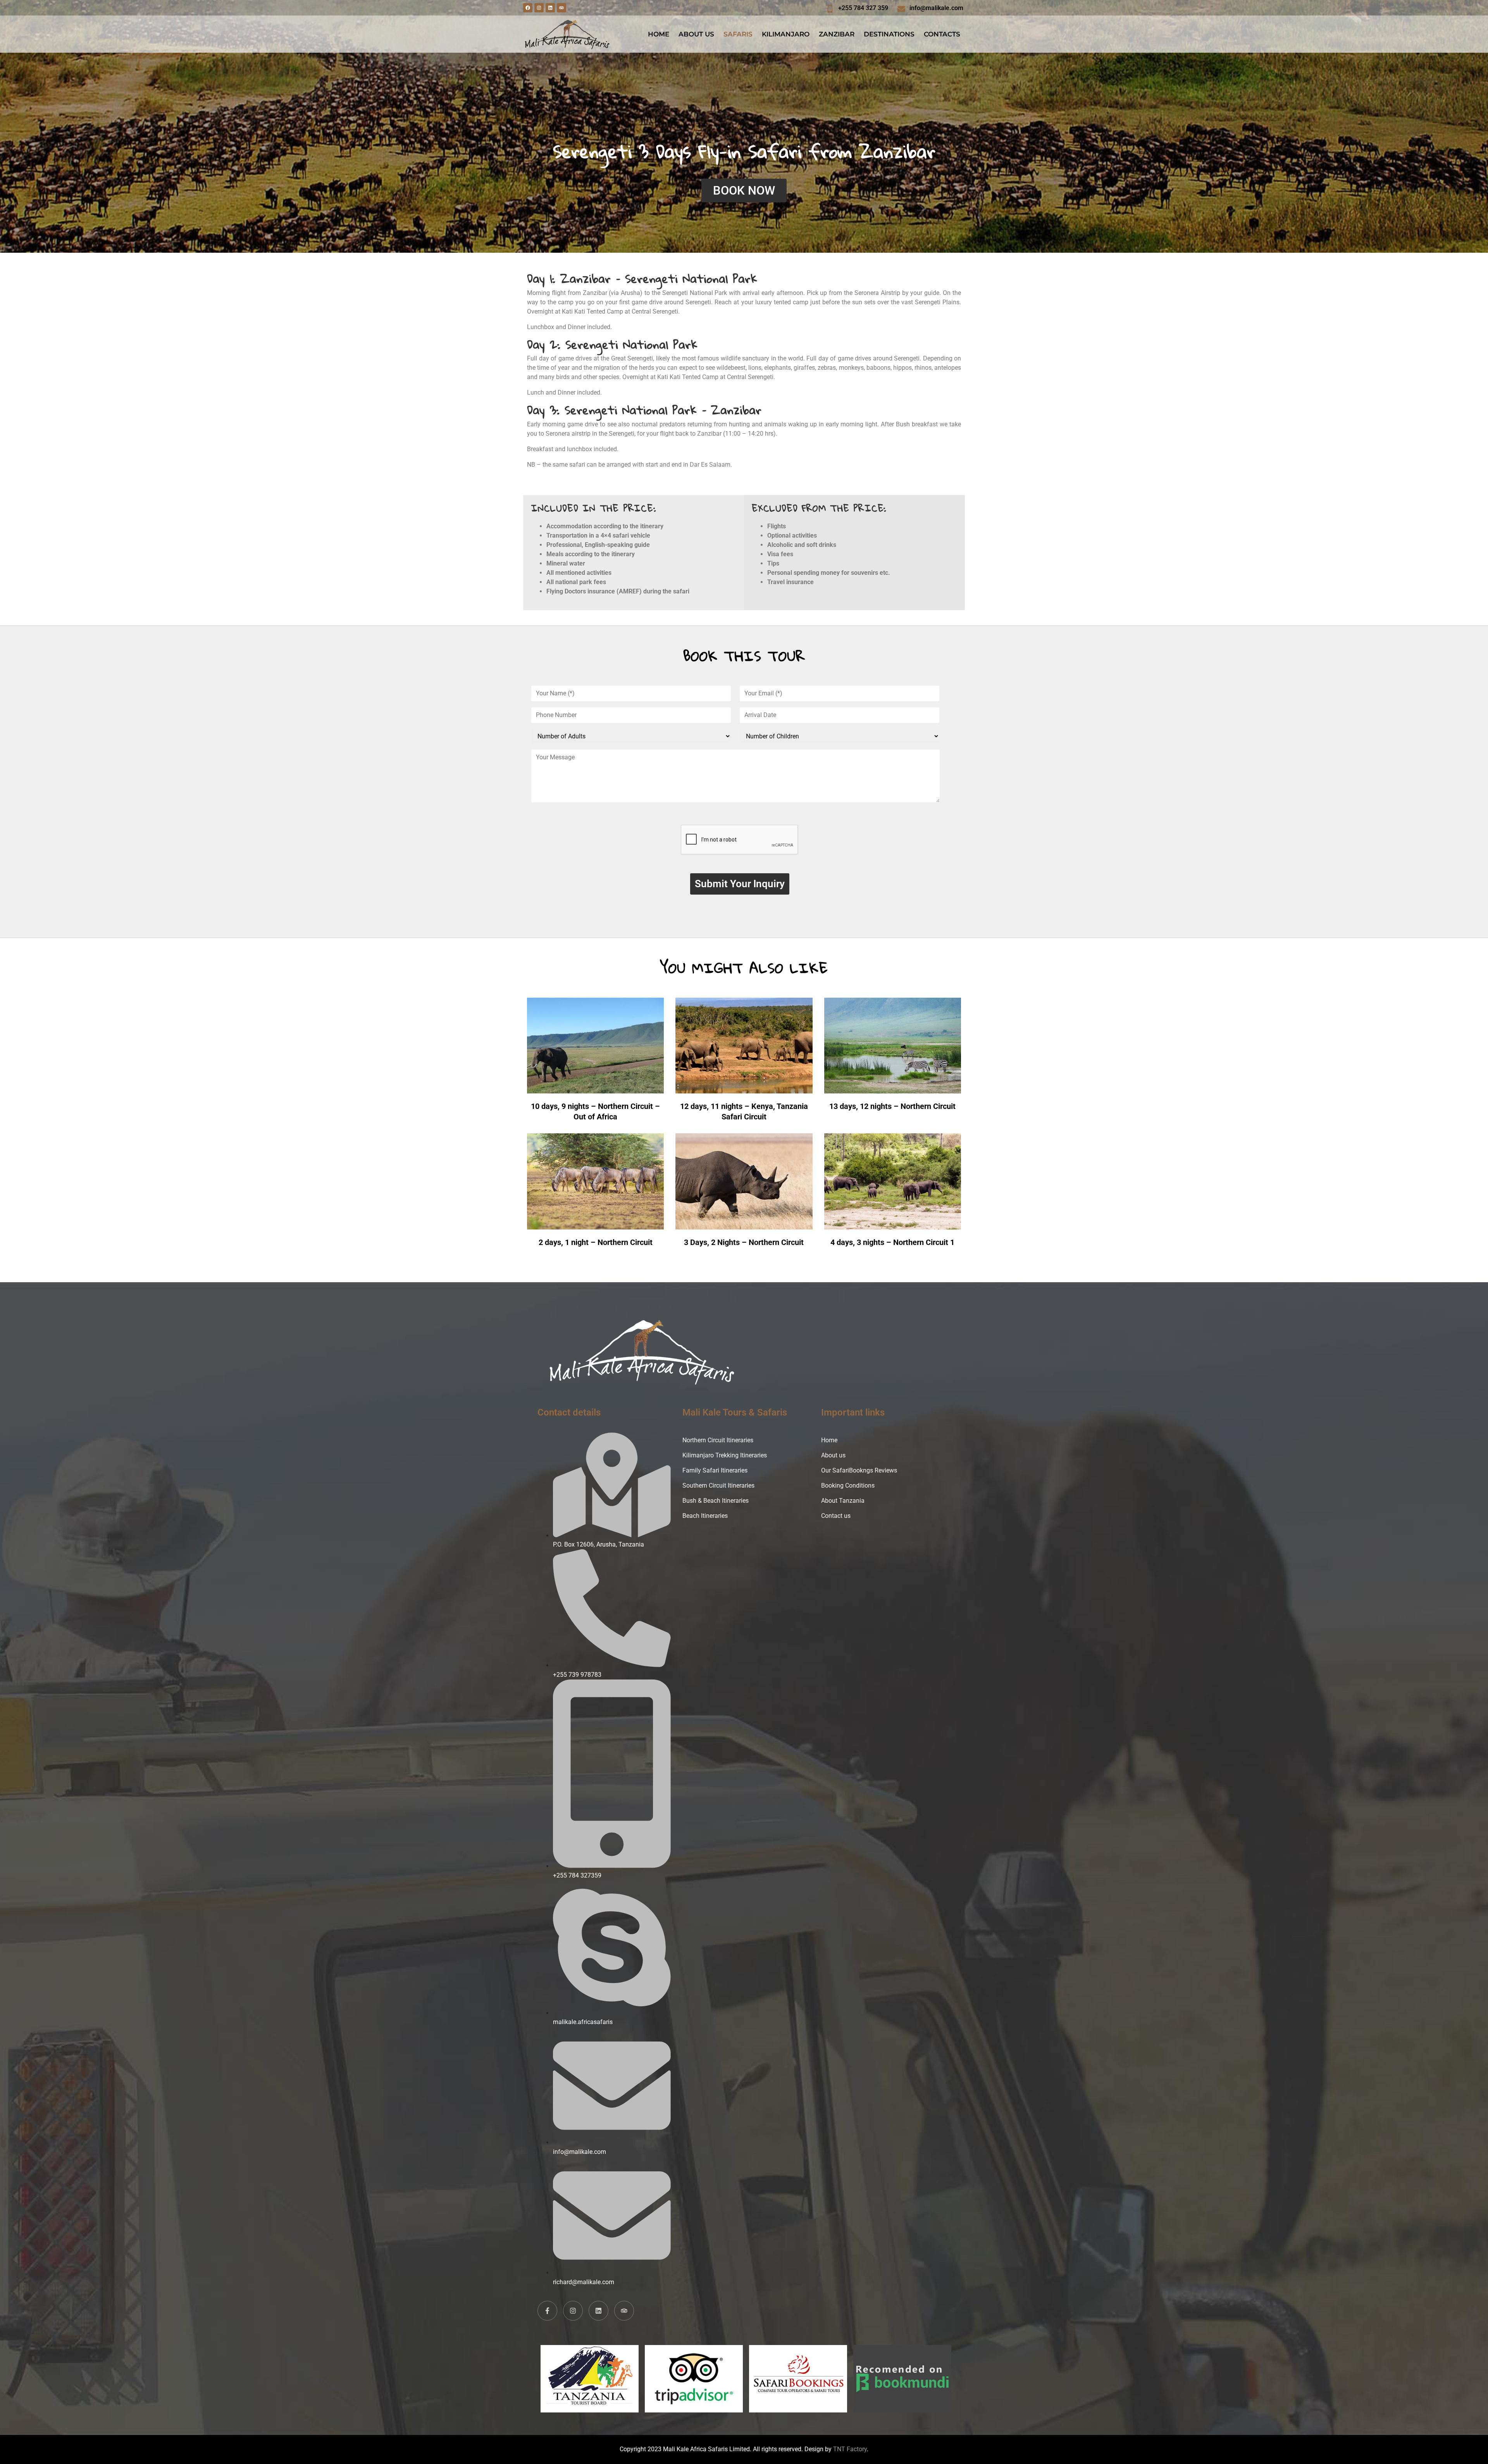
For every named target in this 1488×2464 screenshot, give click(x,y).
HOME (659, 34)
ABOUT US (696, 34)
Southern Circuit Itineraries (718, 1485)
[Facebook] (528, 8)
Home (829, 1440)
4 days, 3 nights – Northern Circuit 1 (892, 1242)
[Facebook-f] (547, 2311)
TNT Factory (850, 2449)
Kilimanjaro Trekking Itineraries (725, 1455)
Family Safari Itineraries (715, 1470)
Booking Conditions (848, 1485)
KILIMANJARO (786, 34)
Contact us (836, 1516)
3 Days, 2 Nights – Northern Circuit (744, 1242)
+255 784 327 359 (863, 8)
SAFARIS (738, 34)
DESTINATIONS (889, 34)
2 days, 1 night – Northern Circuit (596, 1242)
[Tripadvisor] (561, 8)
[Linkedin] (550, 8)
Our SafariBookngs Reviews (859, 1470)
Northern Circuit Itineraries (718, 1440)
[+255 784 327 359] (830, 9)
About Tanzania (843, 1501)
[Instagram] (539, 8)
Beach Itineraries (705, 1516)
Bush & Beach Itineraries (716, 1501)
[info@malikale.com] (901, 9)
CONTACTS (942, 34)
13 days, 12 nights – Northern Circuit (892, 1106)
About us (833, 1455)
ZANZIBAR (837, 34)
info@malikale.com (936, 8)
